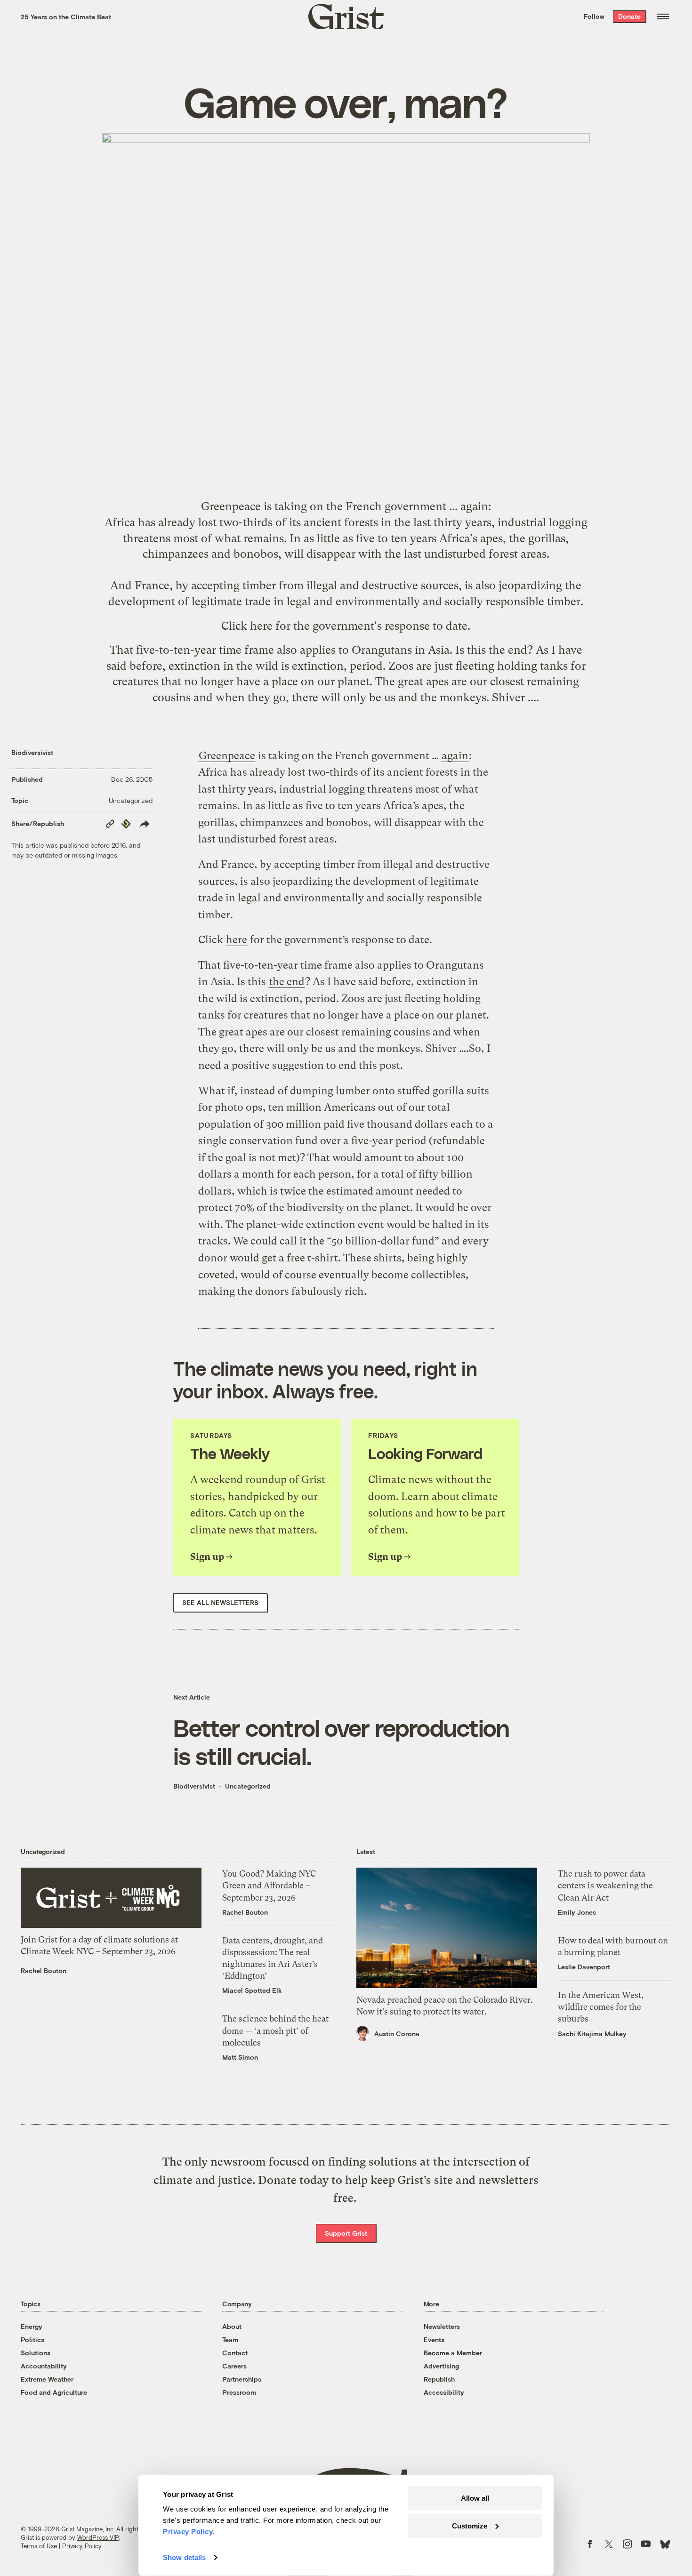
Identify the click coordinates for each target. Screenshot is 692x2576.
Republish (439, 2379)
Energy (32, 2326)
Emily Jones (577, 1912)
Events (434, 2339)
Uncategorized (131, 800)
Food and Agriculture (54, 2392)
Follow (594, 16)
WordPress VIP (98, 2537)
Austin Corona (397, 2034)
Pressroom (239, 2392)
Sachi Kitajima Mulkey (592, 2034)
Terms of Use (39, 2546)
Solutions (36, 2353)
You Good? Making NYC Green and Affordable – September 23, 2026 (269, 1885)
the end (508, 650)
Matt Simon (240, 2057)
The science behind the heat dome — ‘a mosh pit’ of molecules (275, 2030)
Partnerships (242, 2379)
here (261, 626)
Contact (235, 2353)
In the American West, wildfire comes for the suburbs (601, 2007)
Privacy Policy (82, 2546)
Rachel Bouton (44, 1970)
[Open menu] (663, 16)
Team (230, 2339)
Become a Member (453, 2353)
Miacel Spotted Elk (252, 1990)
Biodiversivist (32, 752)
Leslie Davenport (584, 1967)
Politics (32, 2339)
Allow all (475, 2498)
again (474, 506)
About (232, 2326)
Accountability (44, 2366)
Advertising (441, 2366)
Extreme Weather (47, 2379)
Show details (184, 2557)
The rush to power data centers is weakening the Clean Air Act (605, 1885)
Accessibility (444, 2392)
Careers (234, 2366)
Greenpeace (231, 506)
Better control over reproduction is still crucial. (341, 1741)
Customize (470, 2525)
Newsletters (442, 2326)
